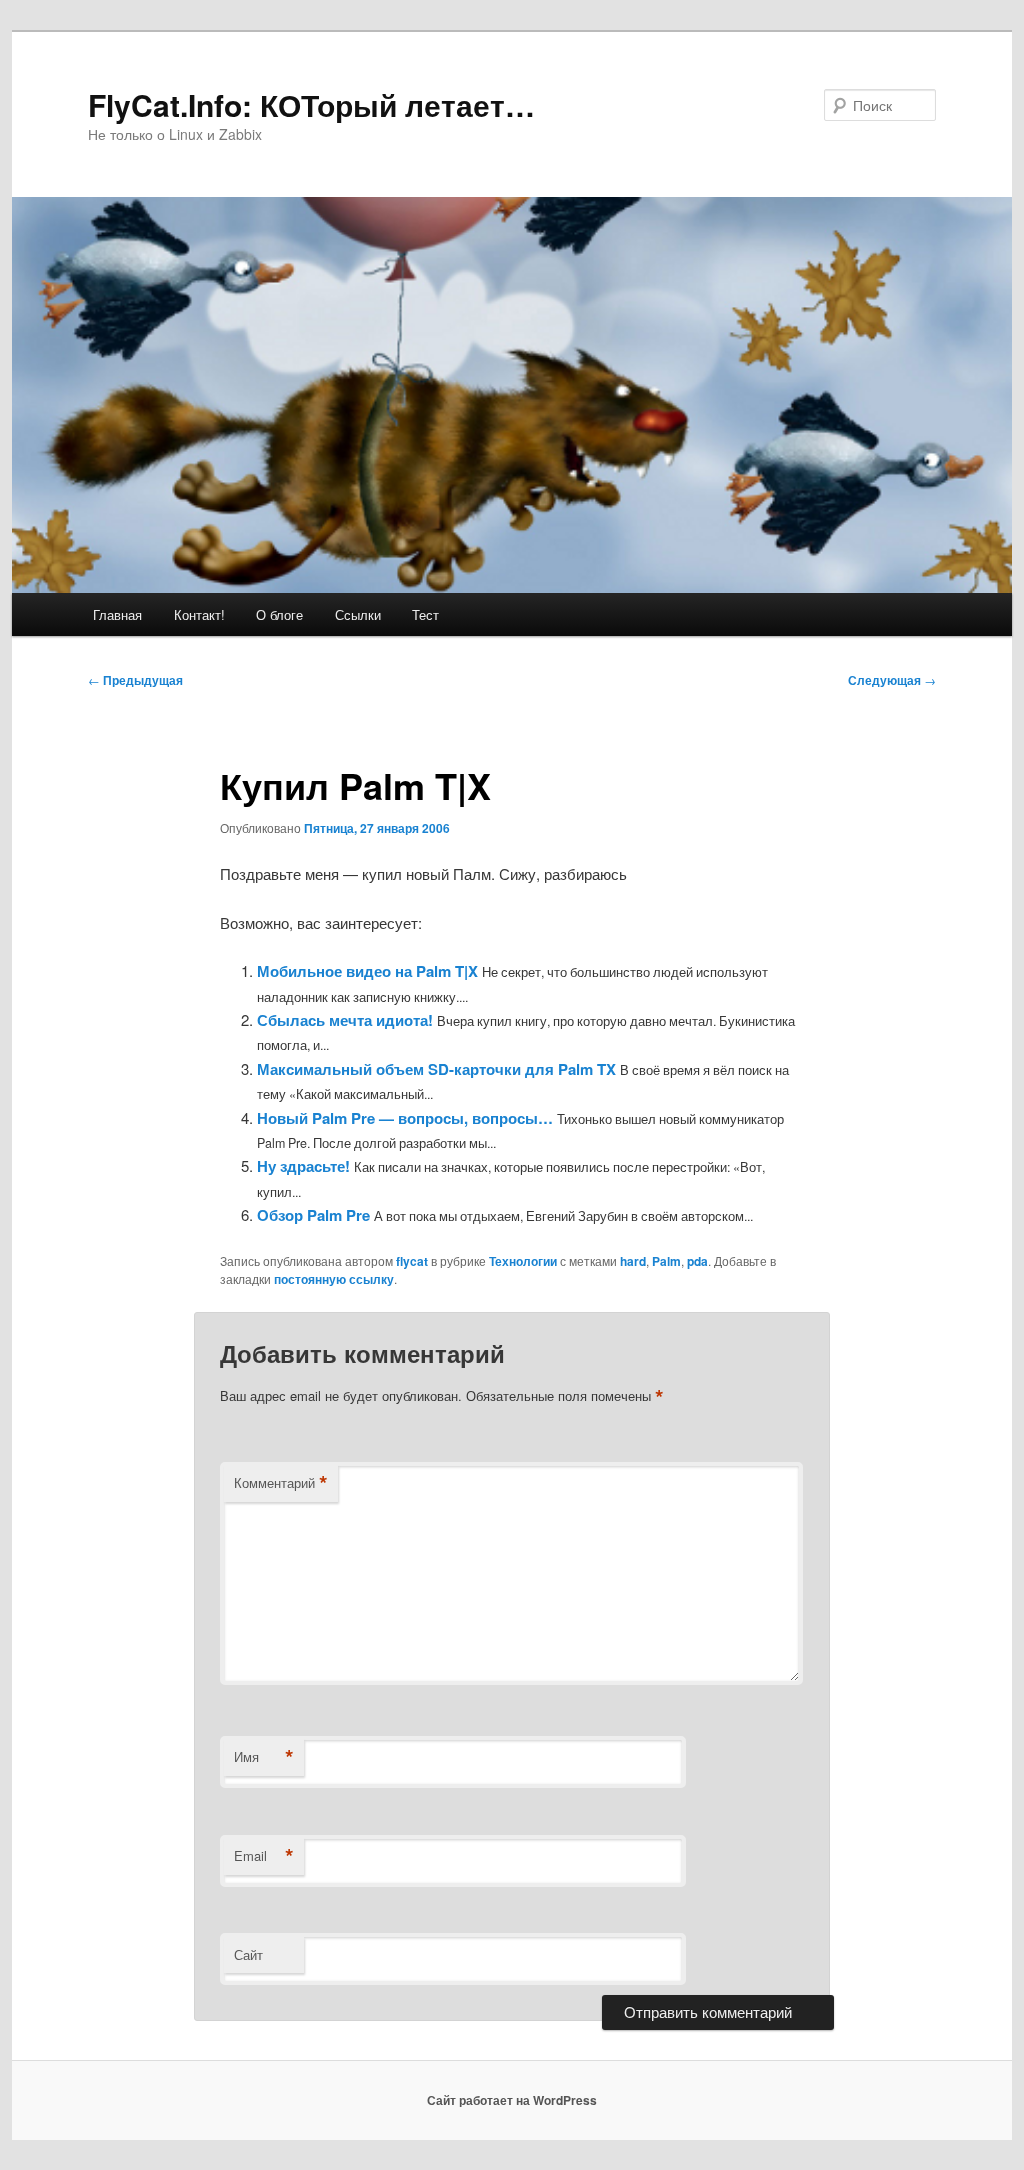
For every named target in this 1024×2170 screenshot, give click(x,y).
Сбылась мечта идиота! (345, 1020)
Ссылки (358, 614)
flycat (412, 1261)
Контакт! (199, 614)
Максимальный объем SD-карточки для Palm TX (436, 1069)
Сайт (248, 1954)
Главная (117, 614)
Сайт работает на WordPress (512, 2100)
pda (697, 1261)
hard (633, 1261)
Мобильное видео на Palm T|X (367, 971)
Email (264, 1856)
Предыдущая (135, 680)
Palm (666, 1261)
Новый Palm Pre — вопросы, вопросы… (405, 1118)
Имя (264, 1757)
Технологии (523, 1261)
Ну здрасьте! (303, 1166)
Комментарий (281, 1483)
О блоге (279, 614)
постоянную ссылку (334, 1279)
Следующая (892, 680)
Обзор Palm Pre (313, 1215)
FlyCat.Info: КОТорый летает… (311, 104)
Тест (425, 614)
